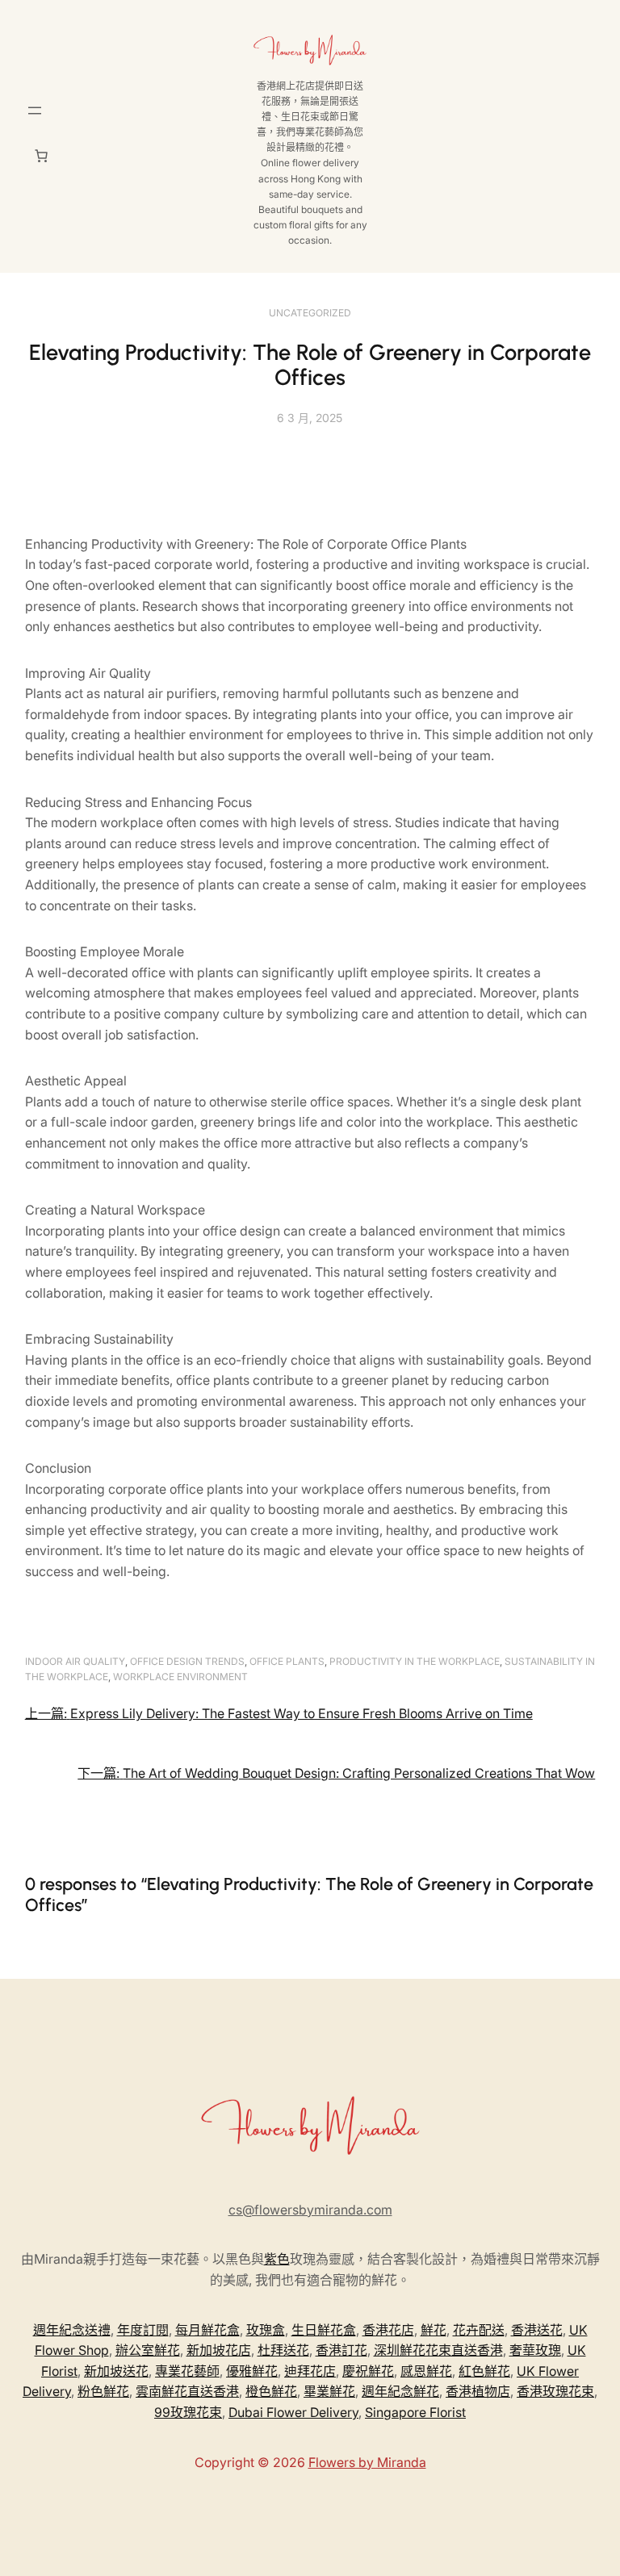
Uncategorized (310, 313)
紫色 (277, 2259)
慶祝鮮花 (368, 2371)
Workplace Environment (180, 1677)
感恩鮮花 (426, 2371)
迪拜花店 (310, 2371)
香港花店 (388, 2330)
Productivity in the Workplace (415, 1661)
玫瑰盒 (266, 2330)
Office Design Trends (187, 1661)
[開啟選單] (35, 111)
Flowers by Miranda (367, 2462)
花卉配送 (479, 2330)
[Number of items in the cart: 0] (41, 156)
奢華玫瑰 (535, 2350)
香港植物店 (478, 2391)
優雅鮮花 (252, 2371)
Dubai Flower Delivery (293, 2412)
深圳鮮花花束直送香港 (438, 2350)
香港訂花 (341, 2350)
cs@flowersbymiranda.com (310, 2210)
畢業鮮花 (329, 2391)
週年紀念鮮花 (400, 2391)
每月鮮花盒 (207, 2330)
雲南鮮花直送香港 (187, 2391)
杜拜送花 (283, 2350)
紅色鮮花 (484, 2371)
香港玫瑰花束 (555, 2391)
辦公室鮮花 (148, 2350)
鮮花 (434, 2330)
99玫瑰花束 (188, 2412)
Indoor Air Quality (75, 1661)
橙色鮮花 (271, 2391)
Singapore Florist (415, 2412)
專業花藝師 (187, 2371)
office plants (287, 1661)
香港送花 (537, 2330)
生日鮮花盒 (324, 2330)
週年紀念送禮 (72, 2330)
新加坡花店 (219, 2350)
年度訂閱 (143, 2330)
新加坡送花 (116, 2371)
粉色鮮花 (103, 2391)
